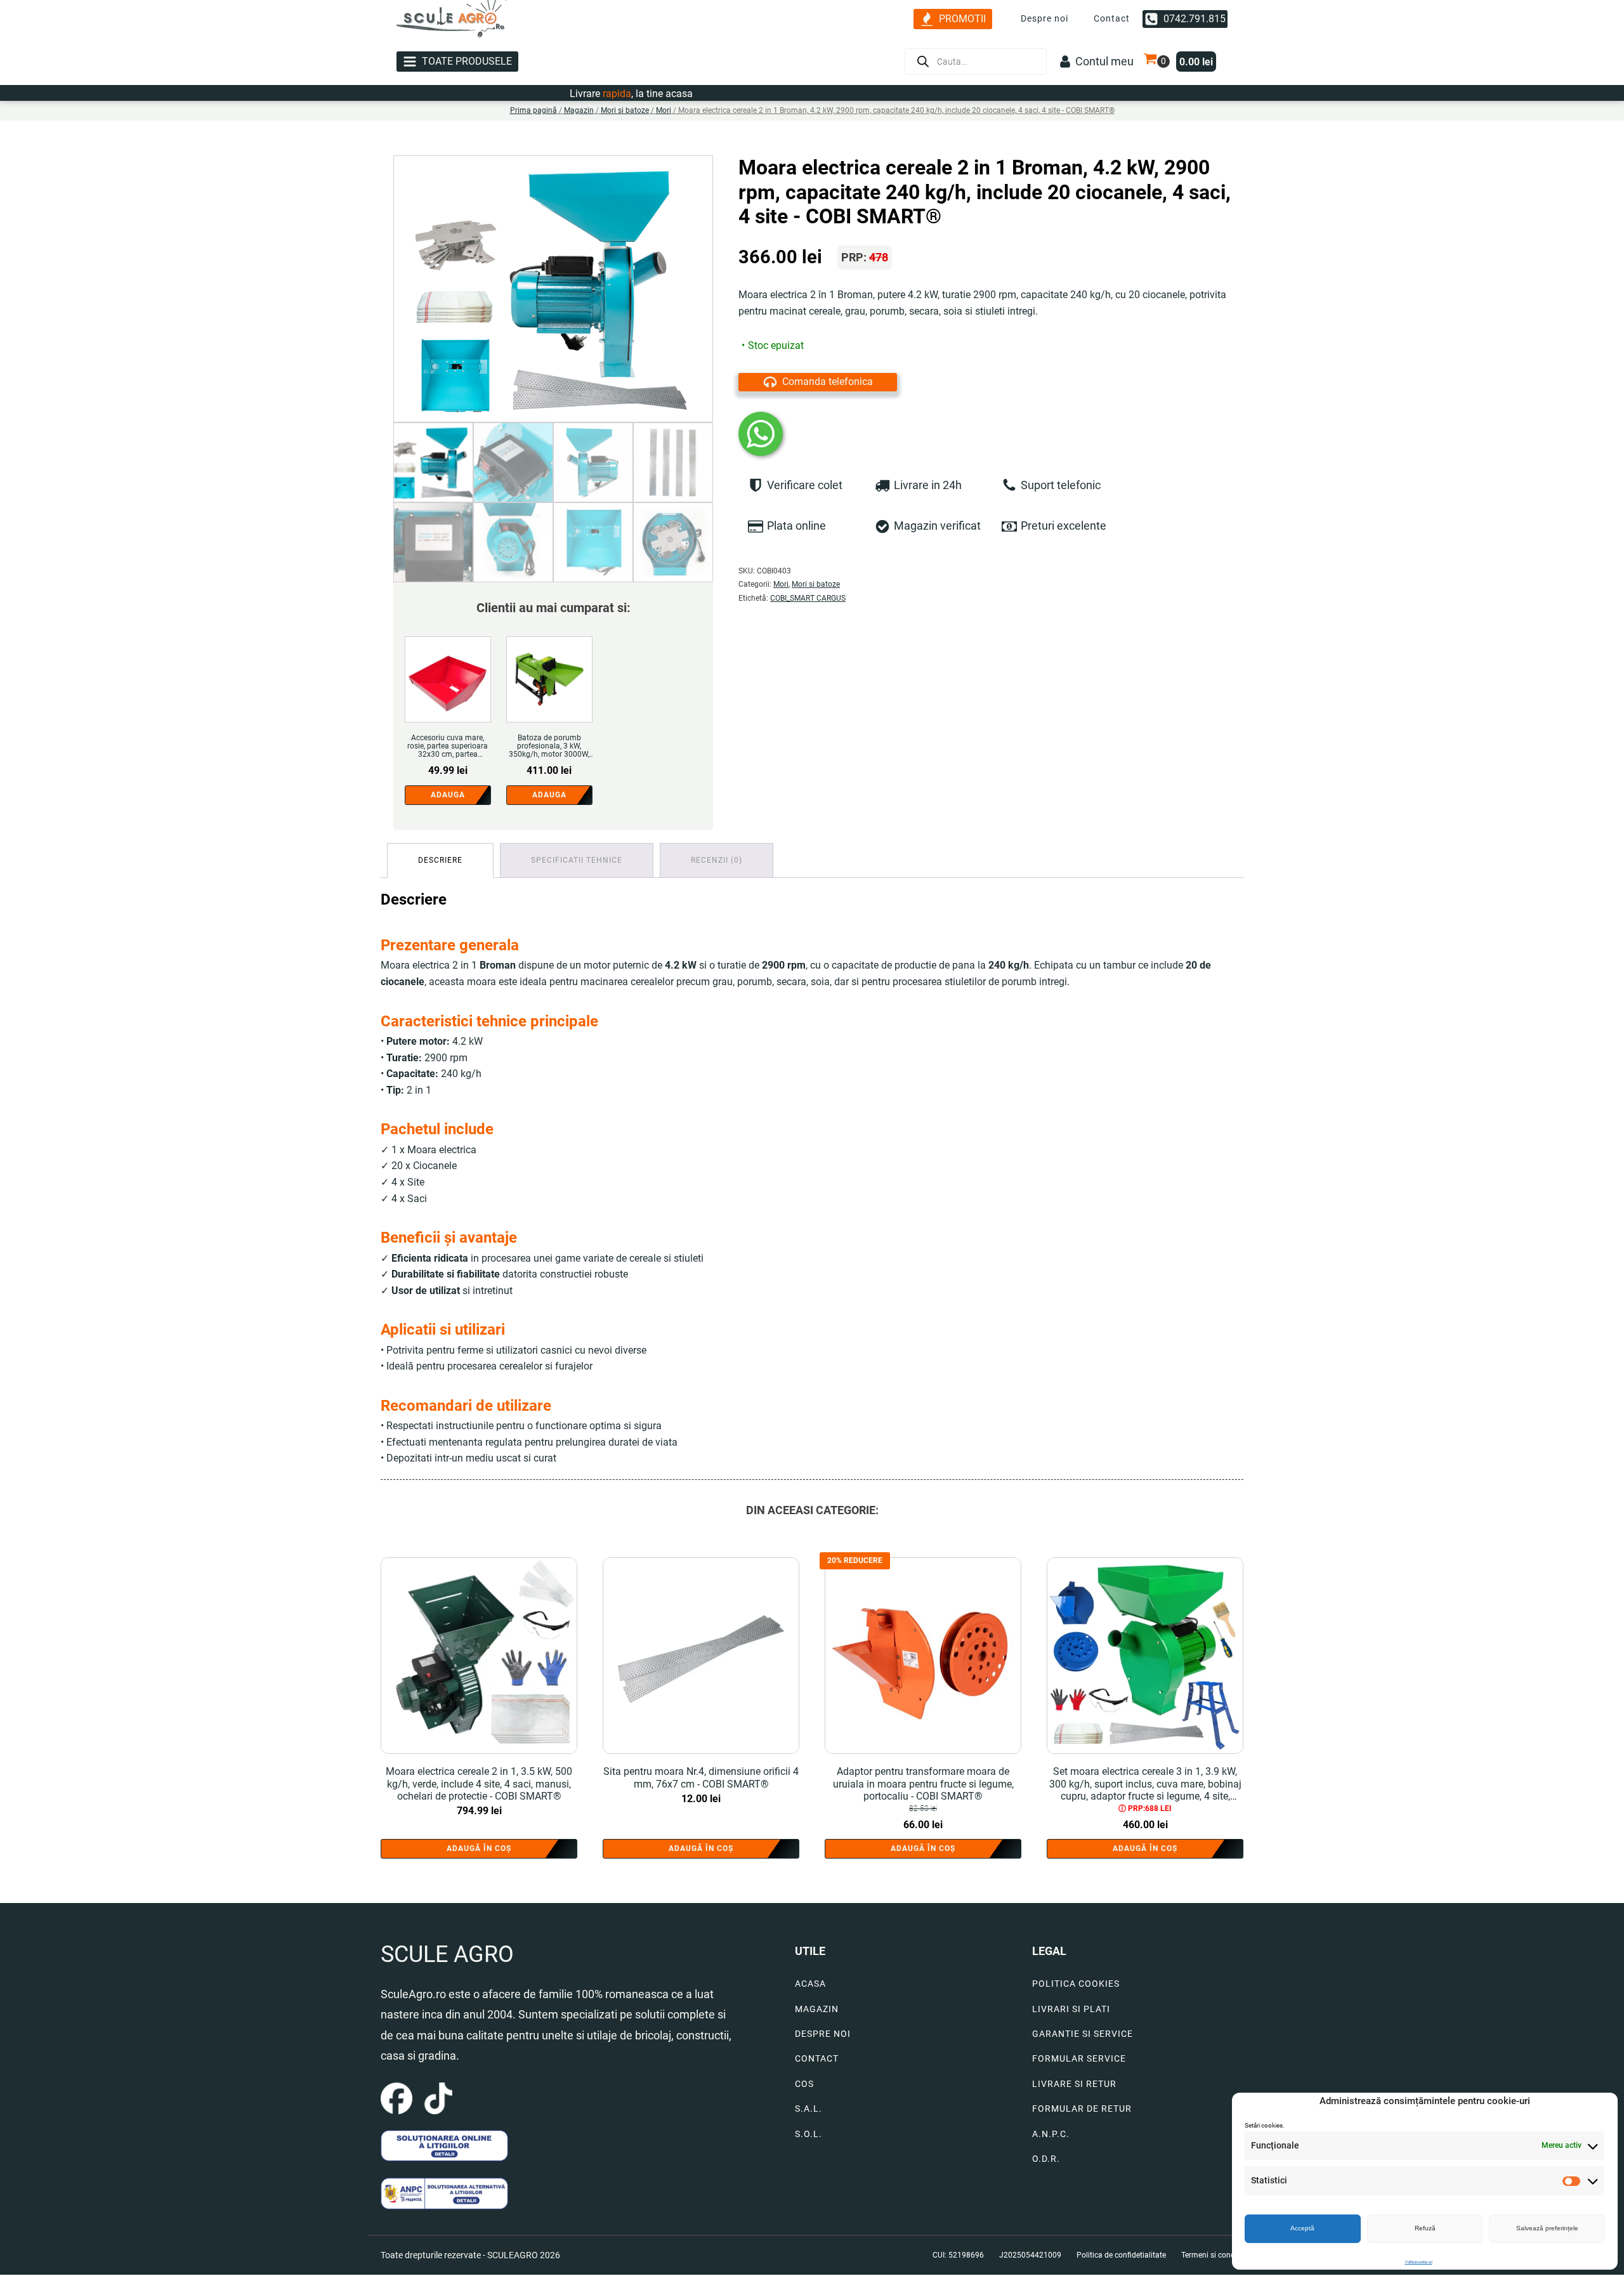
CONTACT (817, 2059)
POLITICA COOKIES (1076, 1984)
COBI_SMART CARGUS (808, 598)
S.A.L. (809, 2109)
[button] (953, 19)
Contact (1112, 18)
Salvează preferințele (1547, 2228)
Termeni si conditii (1212, 2255)
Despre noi (1044, 18)
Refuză (1425, 2228)
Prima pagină (534, 110)
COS (804, 2084)
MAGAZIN (817, 2009)
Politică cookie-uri (1419, 2262)
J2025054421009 (1030, 2255)
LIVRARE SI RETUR (1074, 2084)
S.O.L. (809, 2134)
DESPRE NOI (823, 2034)
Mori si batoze (625, 110)
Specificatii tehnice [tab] (577, 860)
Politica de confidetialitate (1121, 2255)
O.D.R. (1046, 2159)
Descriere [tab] (440, 860)
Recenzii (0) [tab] (717, 860)
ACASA (810, 1984)
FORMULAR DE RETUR (1082, 2109)
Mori (664, 110)
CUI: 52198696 (958, 2255)
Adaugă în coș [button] (479, 1848)
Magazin (579, 110)
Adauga (448, 795)
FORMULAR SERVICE (1079, 2059)
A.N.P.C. (1051, 2134)
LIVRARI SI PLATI (1071, 2009)
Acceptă (1302, 2228)
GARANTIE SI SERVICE (1083, 2034)
